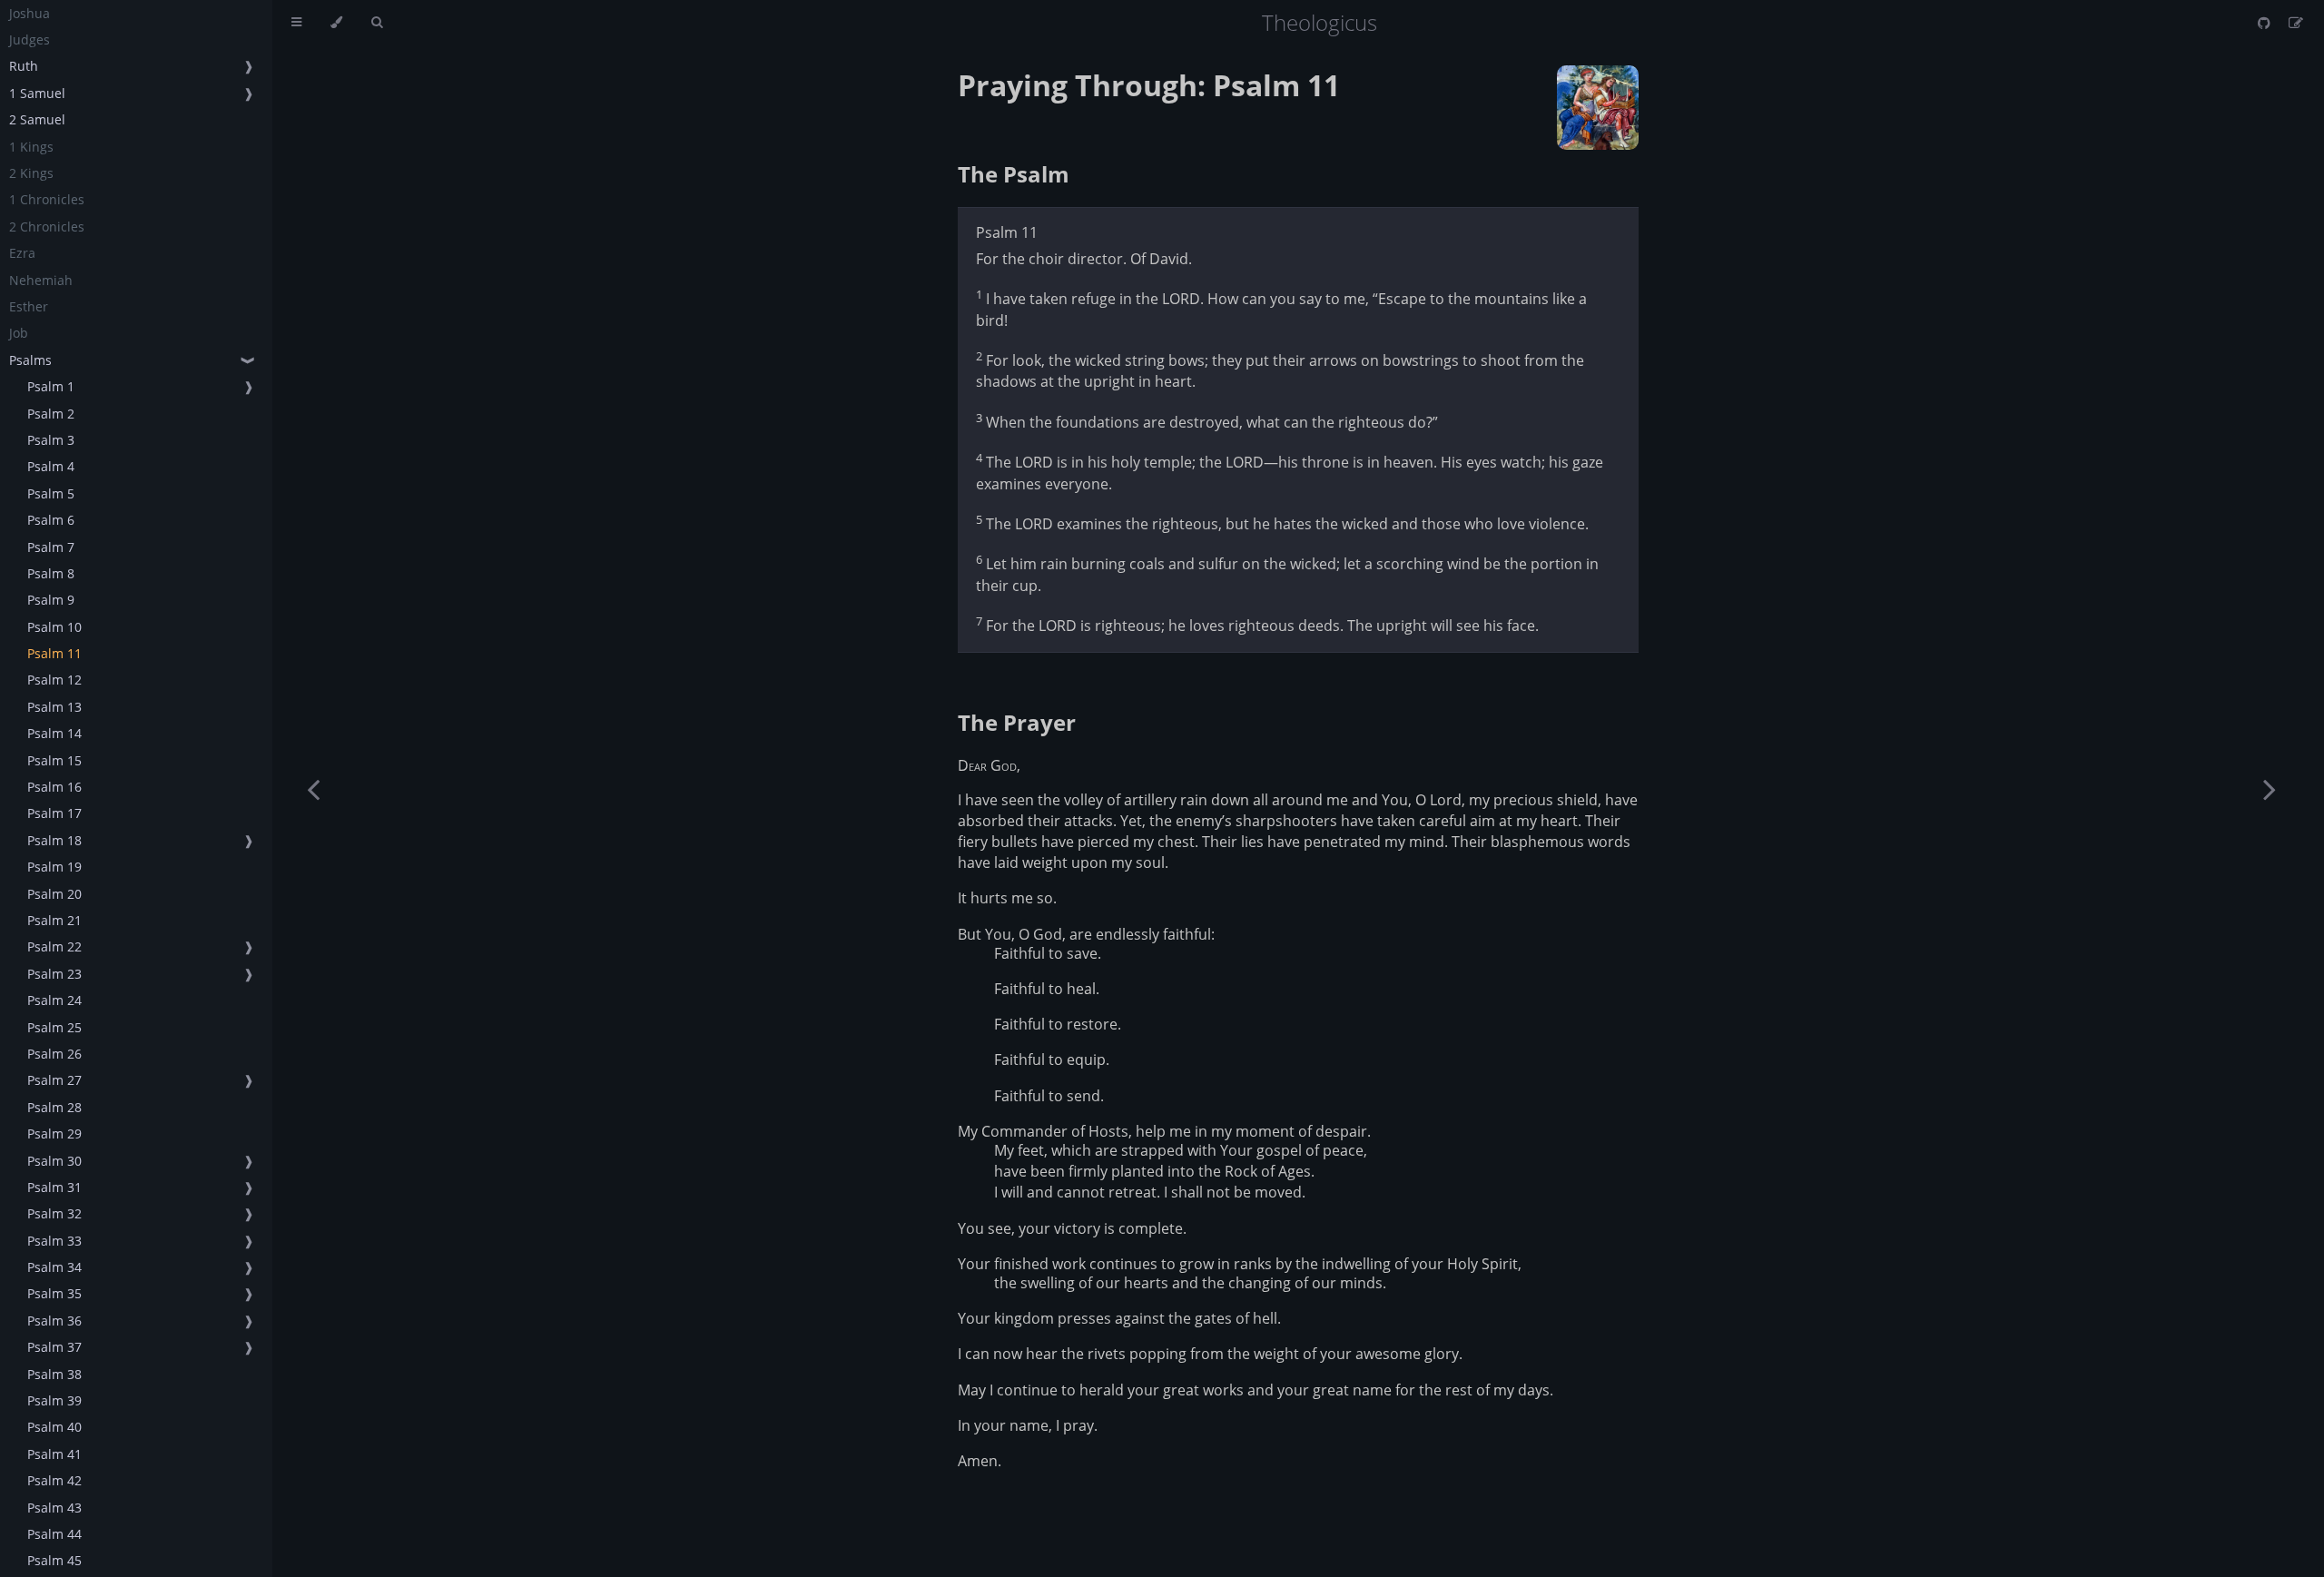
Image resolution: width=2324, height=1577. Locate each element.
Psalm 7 (51, 547)
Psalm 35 (54, 1293)
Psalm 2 (51, 414)
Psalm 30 (54, 1161)
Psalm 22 (54, 946)
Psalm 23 (54, 974)
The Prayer (1017, 722)
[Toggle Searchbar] (377, 23)
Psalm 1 (51, 386)
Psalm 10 (54, 627)
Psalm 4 (51, 466)
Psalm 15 (54, 760)
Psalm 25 (54, 1027)
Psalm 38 (54, 1374)
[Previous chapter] (313, 788)
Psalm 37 (54, 1347)
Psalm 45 (54, 1560)
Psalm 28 (54, 1107)
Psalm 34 (54, 1267)
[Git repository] (2266, 23)
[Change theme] (336, 23)
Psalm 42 (54, 1480)
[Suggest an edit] (2296, 23)
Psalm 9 (51, 600)
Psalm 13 (54, 707)
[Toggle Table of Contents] (296, 23)
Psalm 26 (54, 1054)
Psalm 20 (54, 894)
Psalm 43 (54, 1508)
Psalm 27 (54, 1080)
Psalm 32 (54, 1213)
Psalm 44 (54, 1534)
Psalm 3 (51, 440)
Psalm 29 (54, 1133)
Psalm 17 (54, 813)
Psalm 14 (54, 733)
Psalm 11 (54, 653)
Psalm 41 (54, 1454)
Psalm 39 (54, 1400)
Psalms (30, 360)
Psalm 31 (54, 1187)
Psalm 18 (54, 840)
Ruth (24, 66)
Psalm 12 (54, 680)
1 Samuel (37, 93)
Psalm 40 (54, 1427)
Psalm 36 (54, 1321)
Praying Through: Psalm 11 (1149, 85)
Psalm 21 (54, 920)
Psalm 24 (54, 1000)
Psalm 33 (54, 1241)
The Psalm (1014, 174)
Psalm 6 (51, 520)
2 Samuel (37, 119)
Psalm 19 (54, 867)
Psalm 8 (51, 573)
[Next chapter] (2270, 788)
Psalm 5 (51, 493)
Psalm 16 (54, 787)
